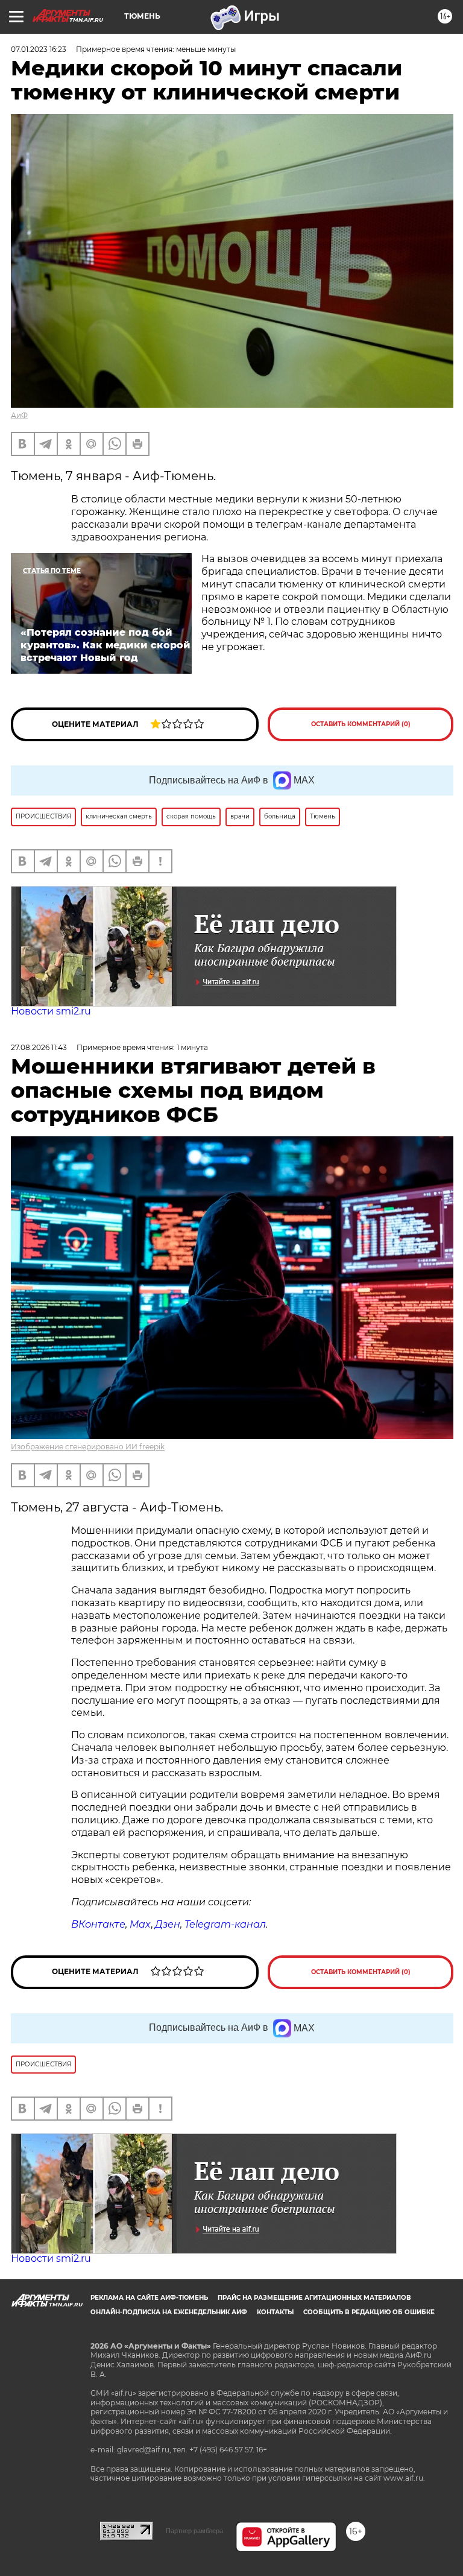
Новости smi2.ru (51, 1011)
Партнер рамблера (194, 2531)
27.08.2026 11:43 (39, 1047)
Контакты (275, 2312)
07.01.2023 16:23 (39, 49)
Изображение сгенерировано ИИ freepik (88, 1447)
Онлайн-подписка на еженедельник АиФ (169, 2312)
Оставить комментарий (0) (361, 724)
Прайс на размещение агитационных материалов (314, 2298)
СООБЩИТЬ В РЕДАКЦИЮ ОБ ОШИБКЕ (369, 2312)
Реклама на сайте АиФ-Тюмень (149, 2298)
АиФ (19, 415)
